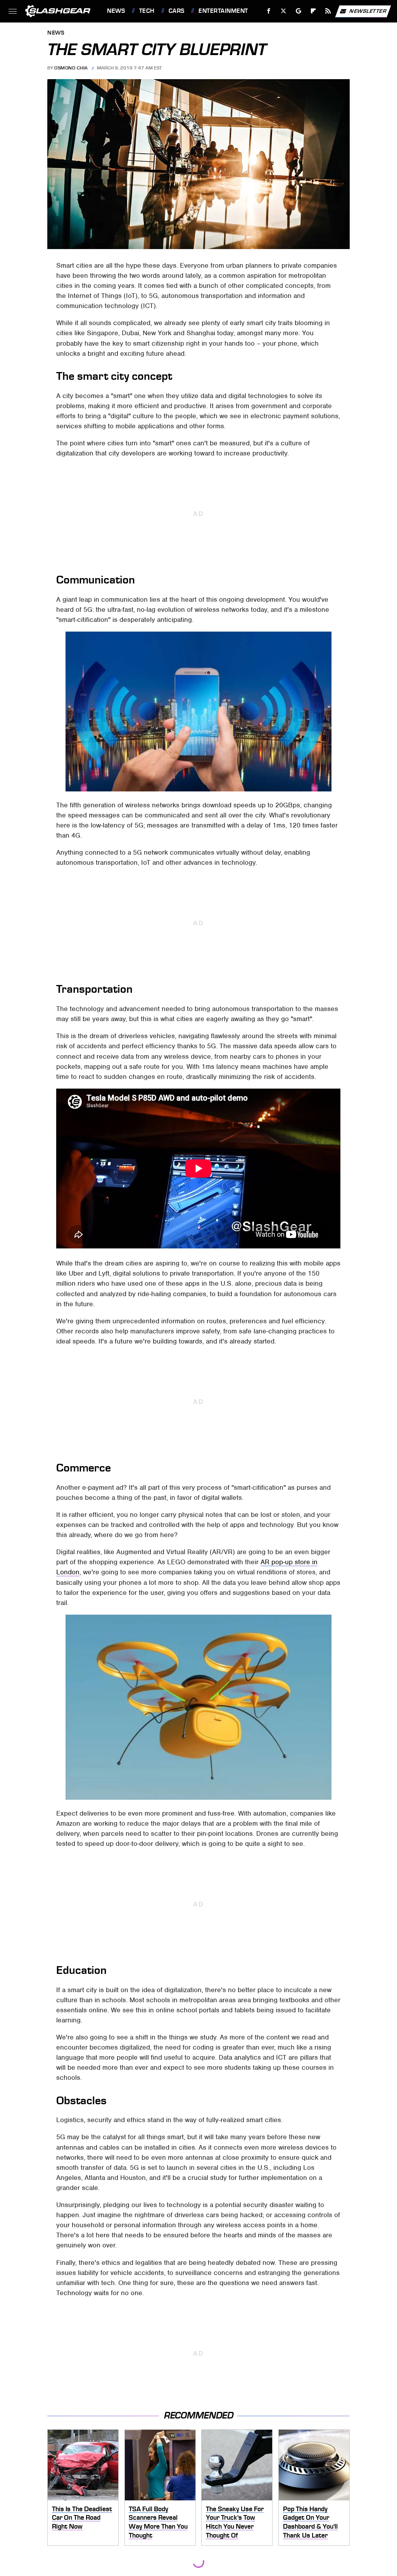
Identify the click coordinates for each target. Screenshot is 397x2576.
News (116, 11)
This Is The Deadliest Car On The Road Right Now (82, 2518)
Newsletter (368, 11)
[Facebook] (269, 11)
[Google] (299, 11)
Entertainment (223, 11)
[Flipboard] (313, 11)
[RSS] (328, 11)
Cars (177, 11)
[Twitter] (284, 11)
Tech (147, 11)
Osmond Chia (71, 68)
